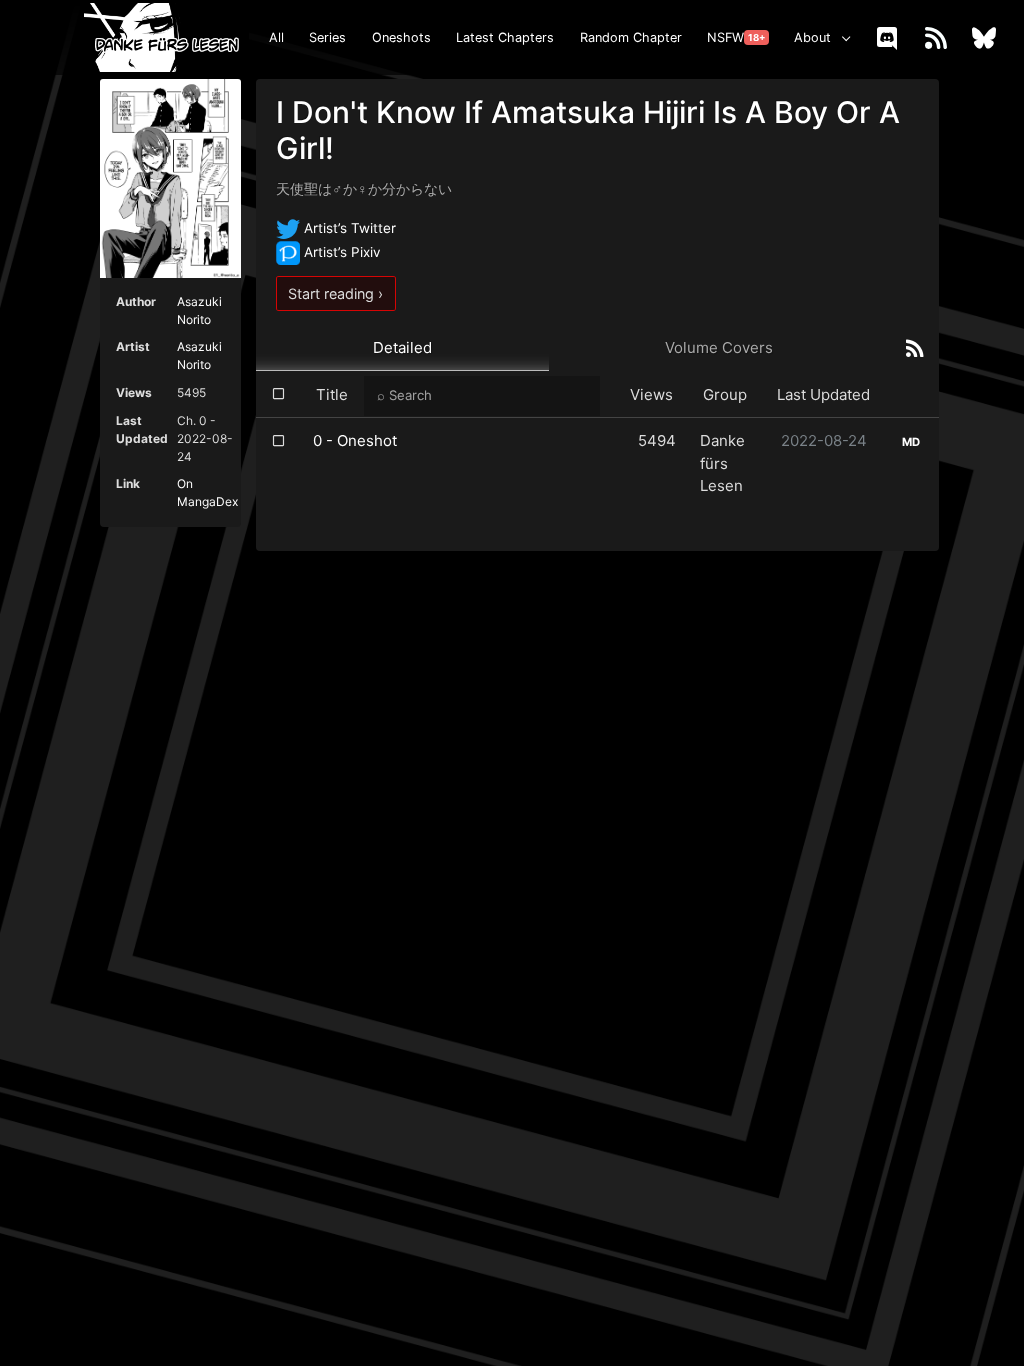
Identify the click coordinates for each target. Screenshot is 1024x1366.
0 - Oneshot (355, 440)
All (276, 37)
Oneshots (401, 37)
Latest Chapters (505, 37)
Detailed (402, 347)
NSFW (736, 37)
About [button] (812, 37)
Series (327, 37)
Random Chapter (631, 37)
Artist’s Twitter (348, 228)
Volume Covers (719, 347)
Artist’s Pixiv (340, 252)
